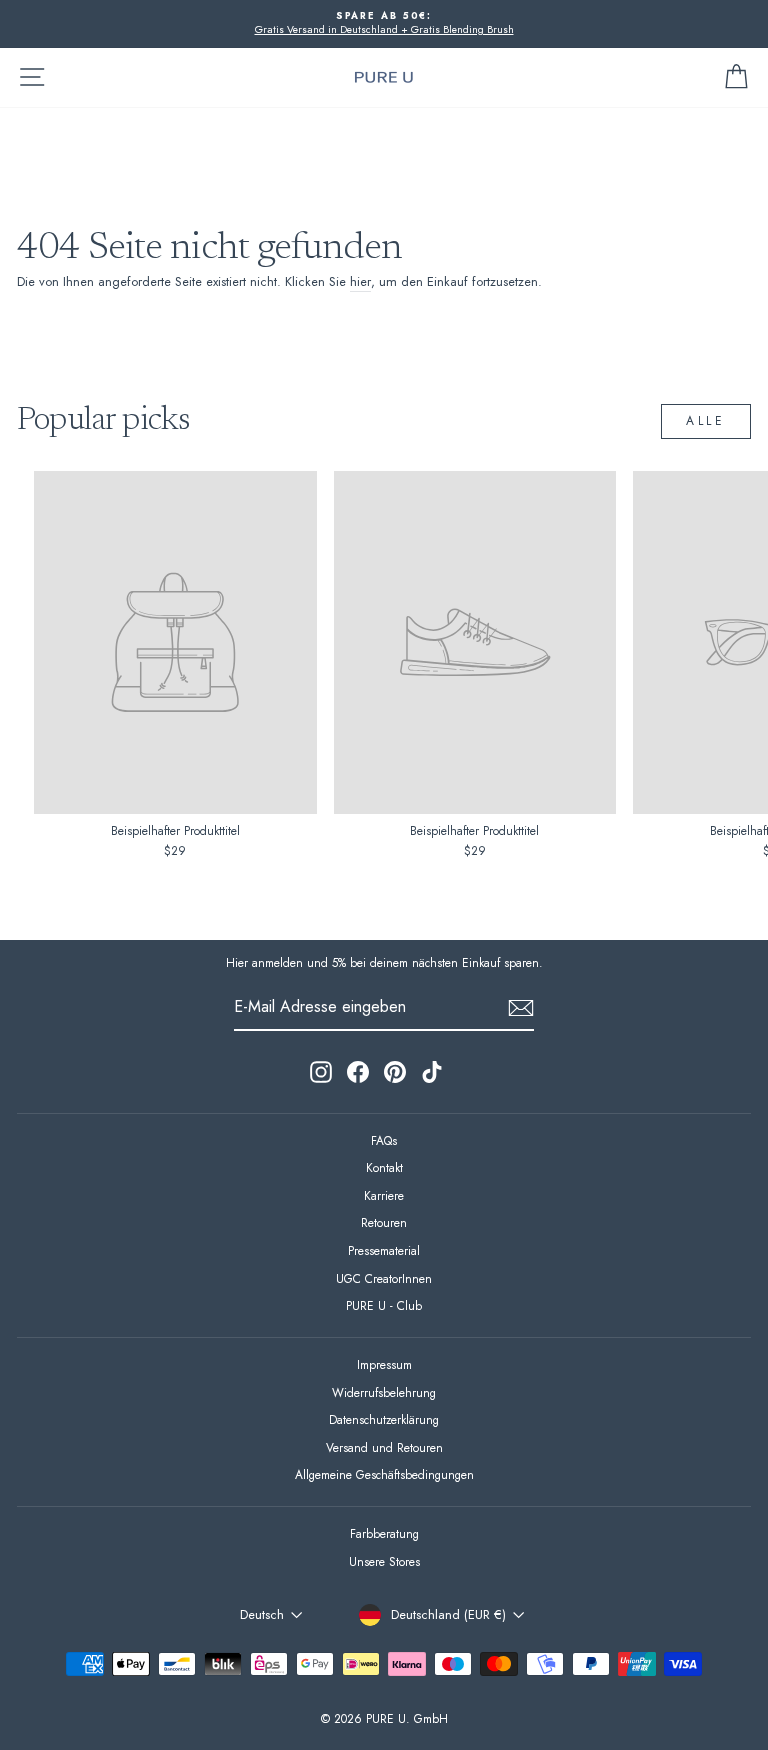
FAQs (384, 1140)
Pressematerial (384, 1250)
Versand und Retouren (384, 1447)
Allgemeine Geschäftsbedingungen (384, 1474)
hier (360, 282)
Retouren (384, 1222)
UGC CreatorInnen (384, 1278)
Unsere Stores (384, 1561)
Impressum (384, 1364)
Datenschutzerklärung (384, 1419)
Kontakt (384, 1167)
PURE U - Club (384, 1305)
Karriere (384, 1195)
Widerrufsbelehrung (384, 1392)
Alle (705, 421)
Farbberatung (384, 1533)
